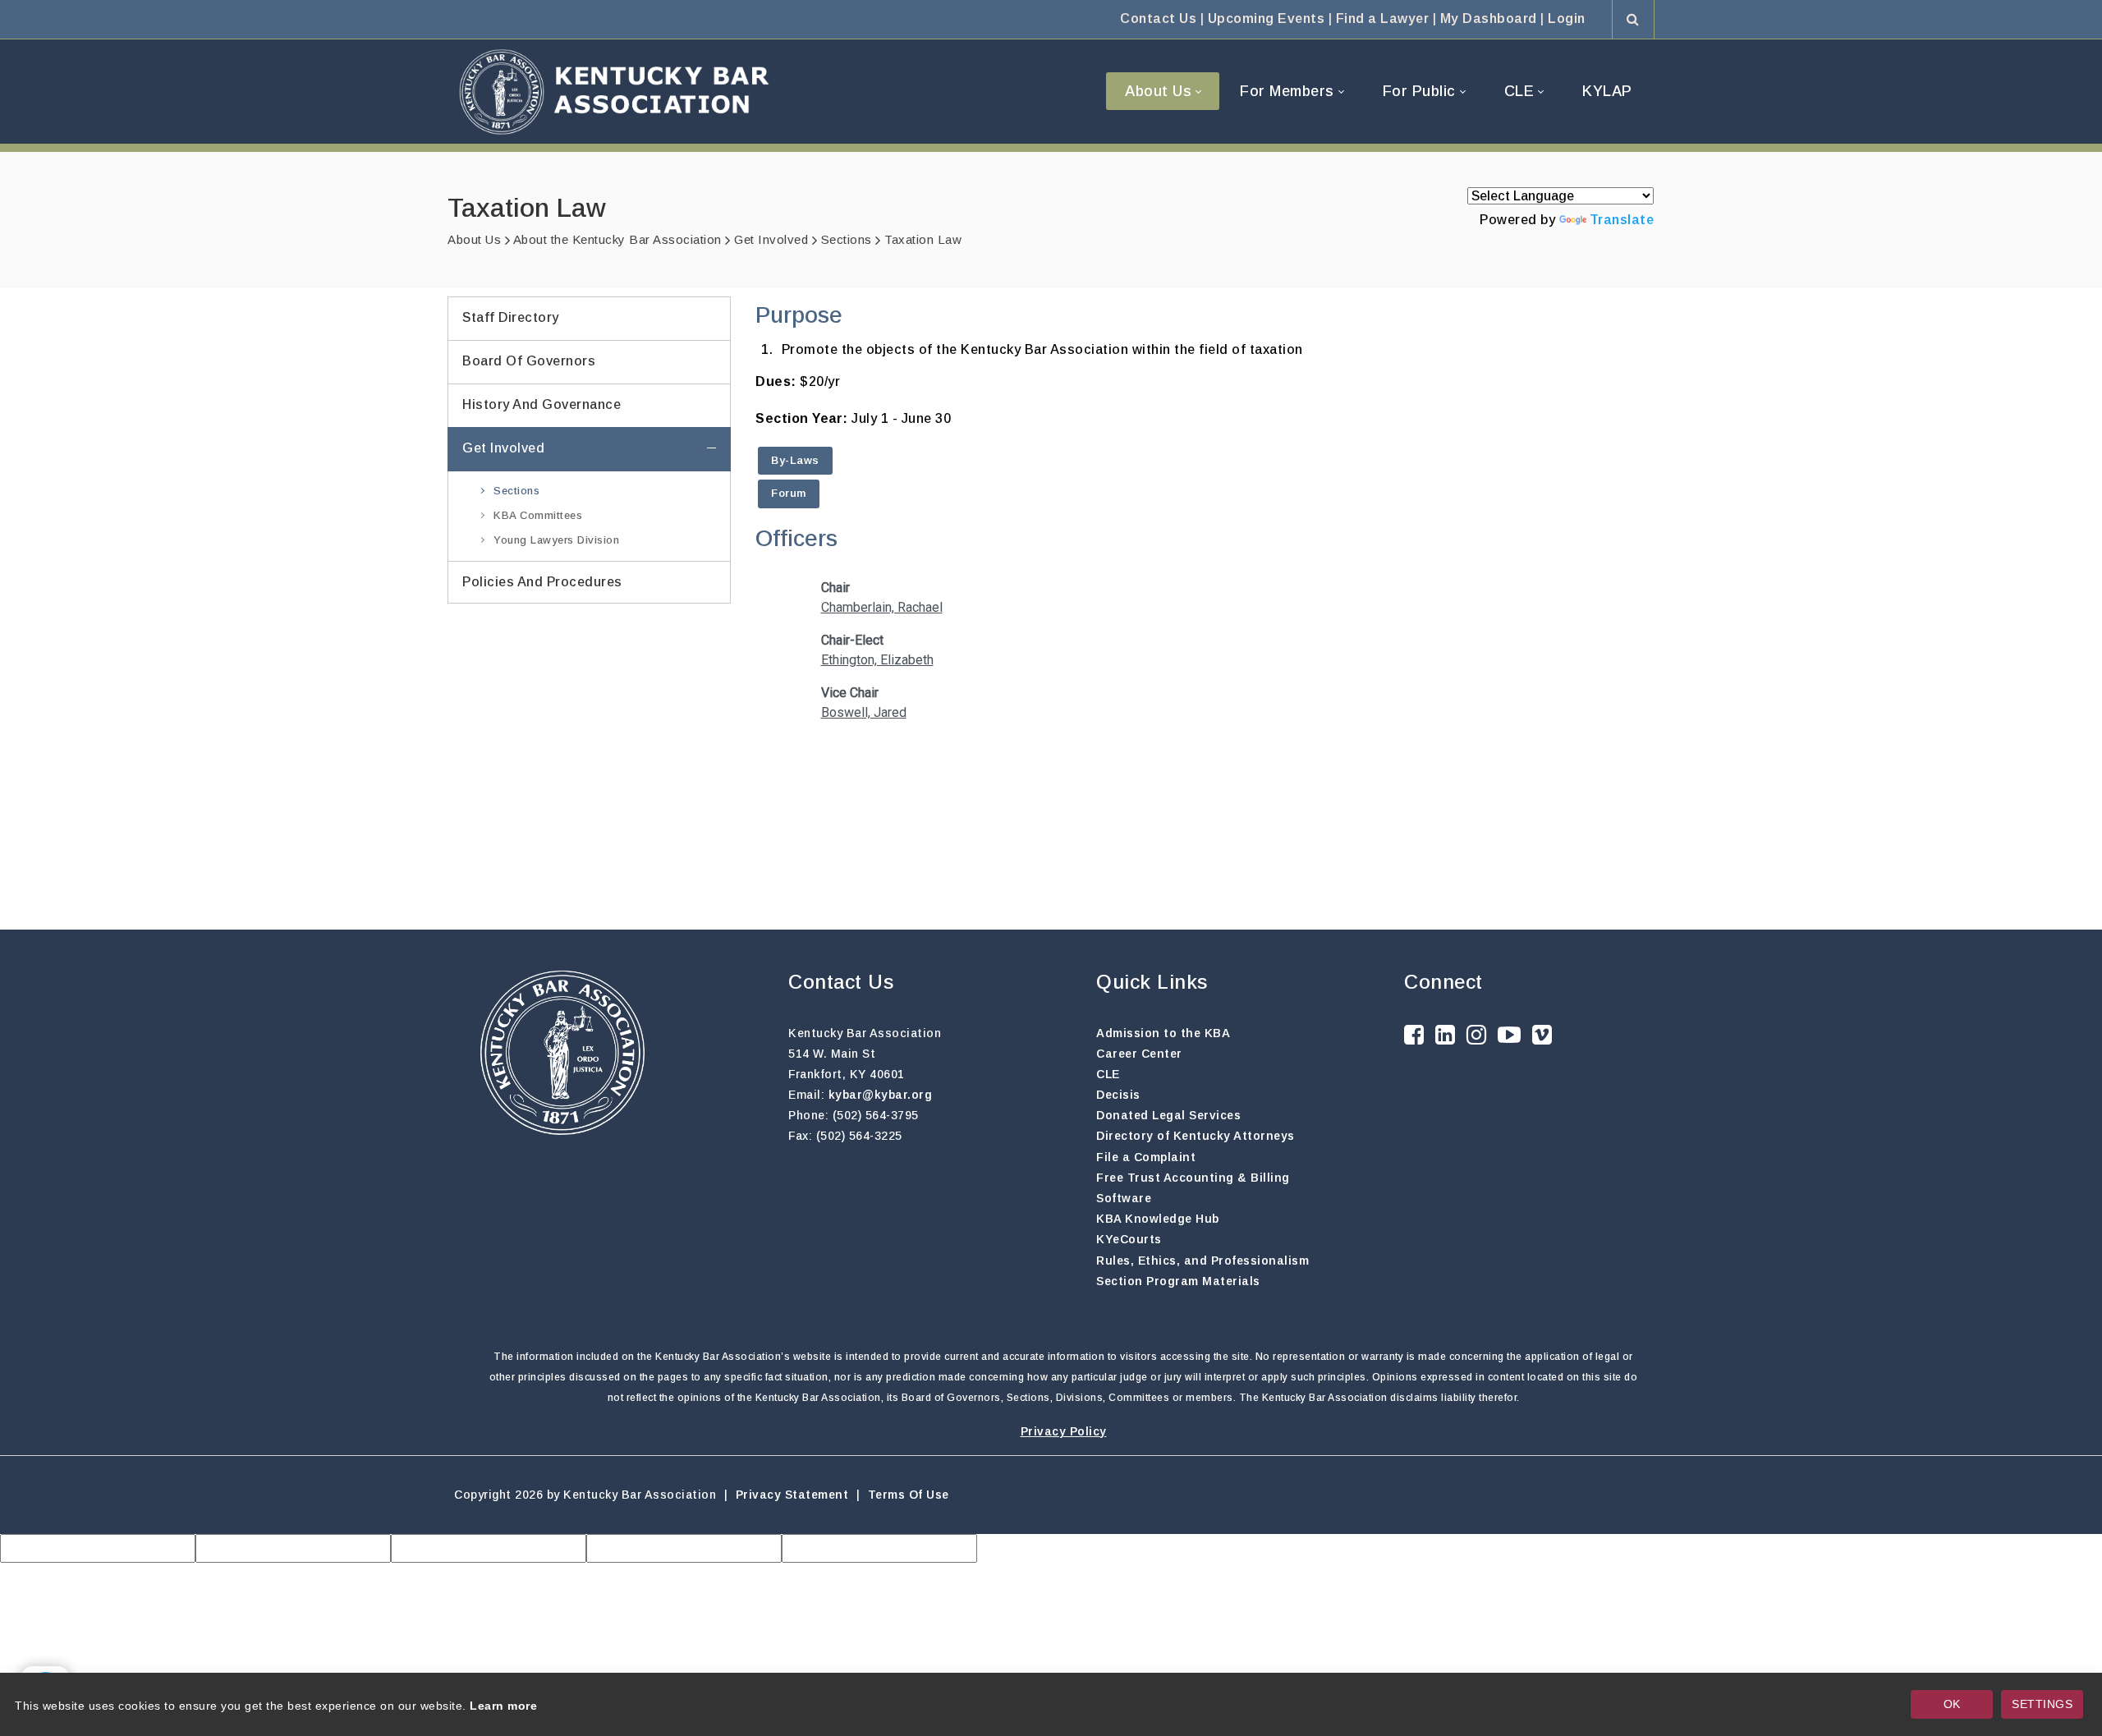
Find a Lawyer (1383, 18)
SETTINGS (2042, 1704)
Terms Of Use (909, 1495)
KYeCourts (1129, 1239)
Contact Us (1158, 18)
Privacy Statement (792, 1495)
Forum (789, 493)
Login (1567, 18)
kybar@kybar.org (881, 1095)
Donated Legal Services (1168, 1115)
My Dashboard (1489, 18)
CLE (1108, 1074)
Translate (1622, 220)
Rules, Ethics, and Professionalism (1202, 1261)
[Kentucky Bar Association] (614, 92)
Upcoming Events (1267, 18)
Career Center (1139, 1054)
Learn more (503, 1706)
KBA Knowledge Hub (1158, 1219)
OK (1952, 1704)
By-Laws (795, 460)
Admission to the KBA (1163, 1033)
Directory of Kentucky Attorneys (1196, 1136)
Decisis (1118, 1095)
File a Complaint (1146, 1157)
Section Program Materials (1178, 1281)
